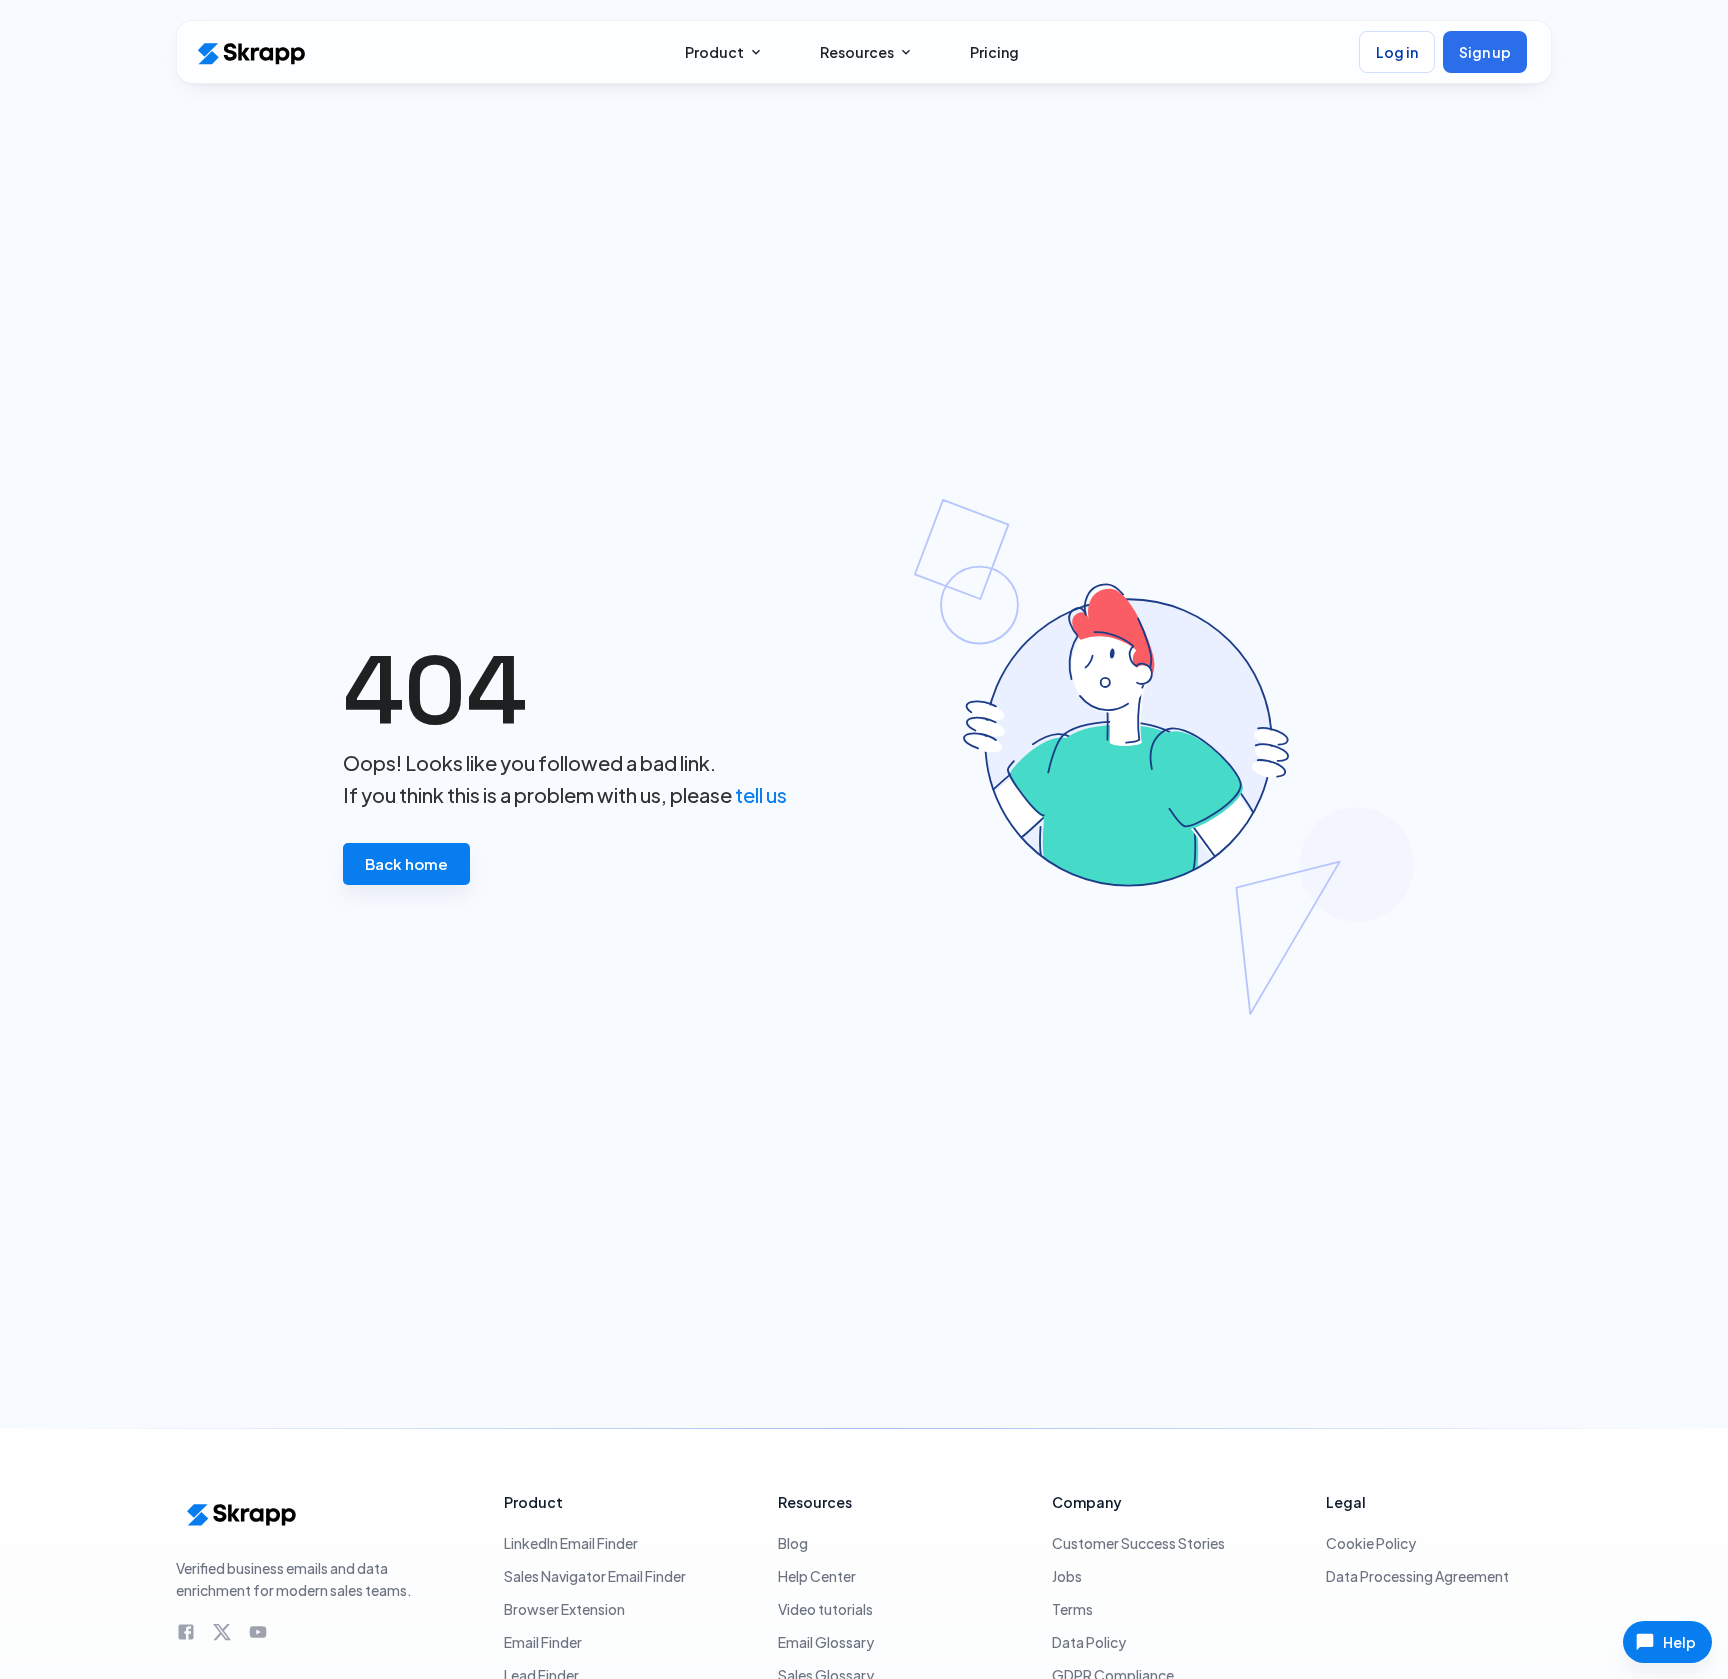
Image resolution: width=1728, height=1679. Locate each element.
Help (1679, 1642)
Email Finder (543, 1642)
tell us (761, 794)
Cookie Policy (1371, 1543)
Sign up (1485, 52)
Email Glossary (826, 1642)
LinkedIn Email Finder (571, 1543)
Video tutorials (825, 1609)
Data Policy (1089, 1642)
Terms (1072, 1609)
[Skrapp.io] (250, 52)
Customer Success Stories (1138, 1543)
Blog (793, 1543)
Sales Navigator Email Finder (595, 1576)
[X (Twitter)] (222, 1632)
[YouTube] (258, 1632)
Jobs (1067, 1576)
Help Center (817, 1576)
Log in (1397, 52)
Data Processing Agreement (1417, 1576)
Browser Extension (564, 1609)
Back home (406, 863)
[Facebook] (186, 1632)
